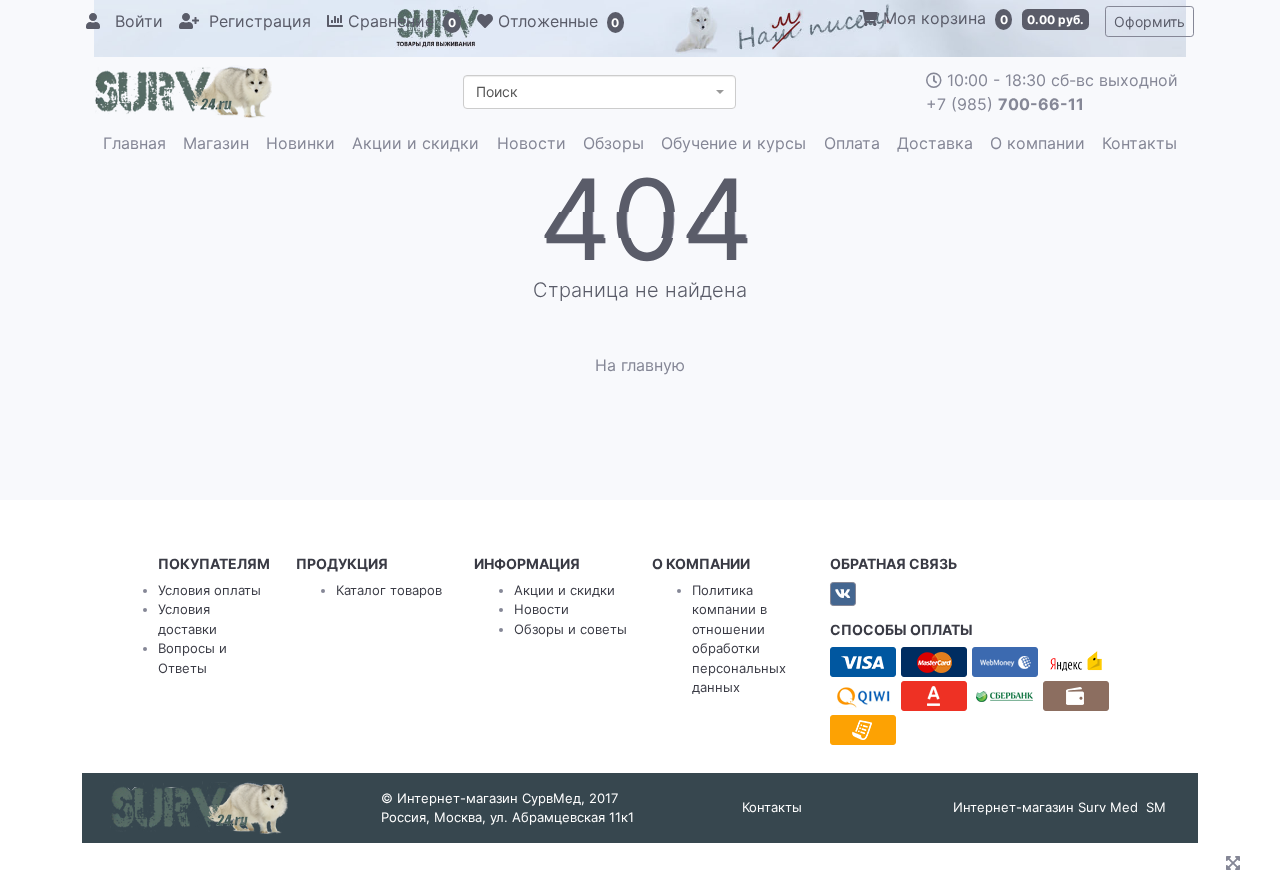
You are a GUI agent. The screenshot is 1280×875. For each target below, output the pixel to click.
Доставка (935, 143)
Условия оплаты (209, 590)
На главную (640, 365)
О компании (1037, 143)
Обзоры (613, 143)
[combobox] (599, 92)
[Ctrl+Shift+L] (1236, 865)
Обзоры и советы (570, 629)
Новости (531, 143)
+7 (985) (1005, 104)
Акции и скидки (415, 143)
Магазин (216, 143)
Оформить (1149, 21)
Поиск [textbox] (497, 91)
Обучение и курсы (733, 143)
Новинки (300, 143)
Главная (134, 143)
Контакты (1139, 143)
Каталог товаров (389, 590)
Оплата (852, 143)
